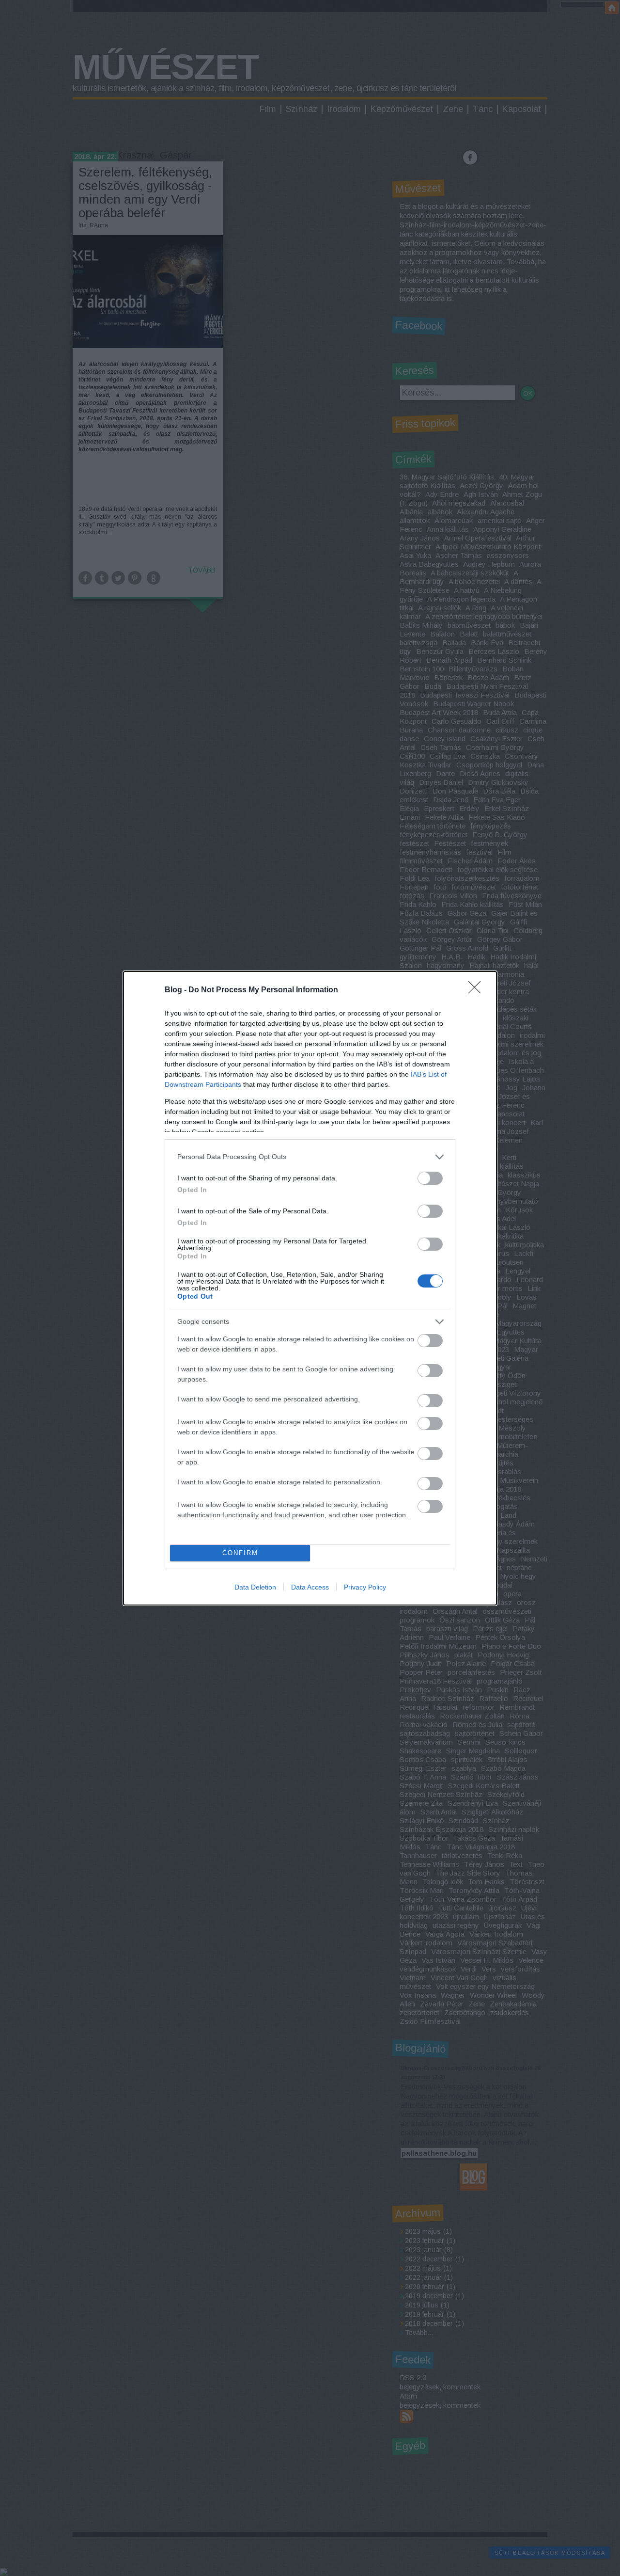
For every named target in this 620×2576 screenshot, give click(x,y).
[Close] (478, 990)
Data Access (310, 1587)
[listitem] (310, 1157)
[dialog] (310, 1288)
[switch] (430, 1178)
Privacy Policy (365, 1587)
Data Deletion (255, 1587)
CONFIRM (240, 1553)
